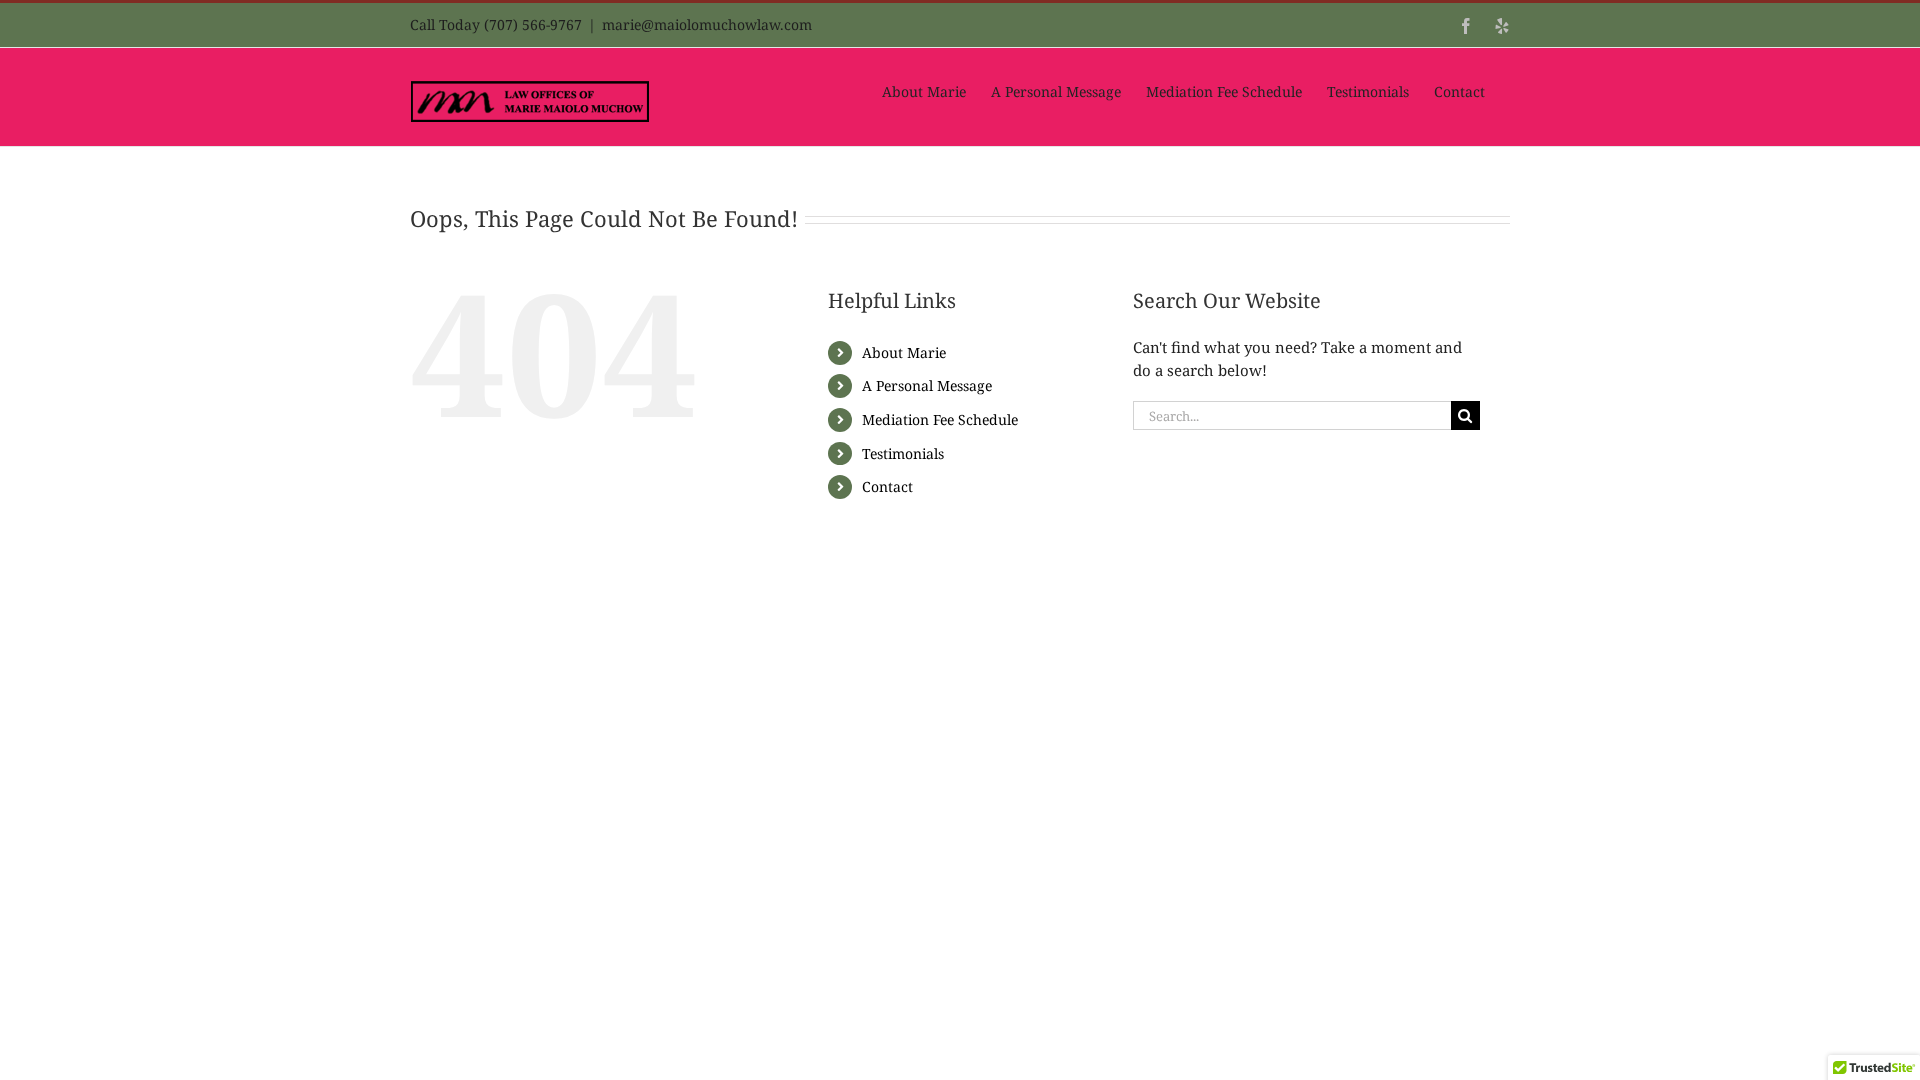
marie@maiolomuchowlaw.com (707, 24)
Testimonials (903, 453)
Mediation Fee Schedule (940, 419)
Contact (887, 486)
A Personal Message (927, 385)
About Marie (904, 352)
